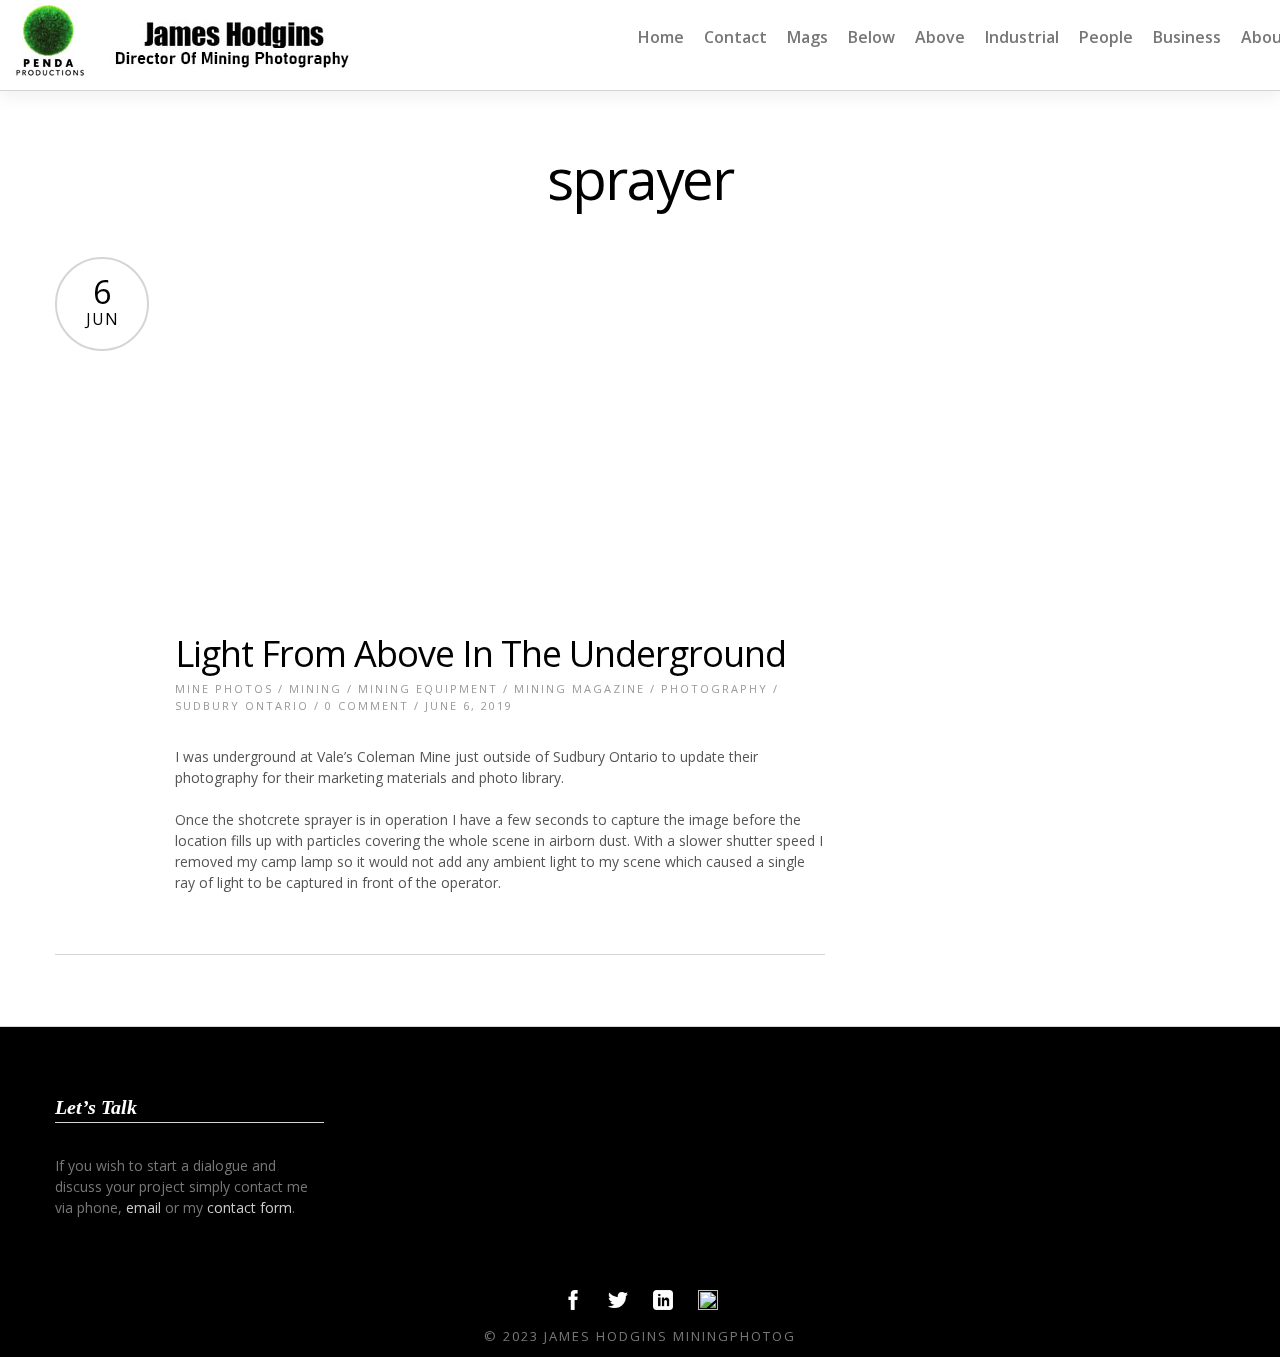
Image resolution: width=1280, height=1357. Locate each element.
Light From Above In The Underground (480, 653)
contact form (249, 1207)
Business (1187, 37)
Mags (807, 37)
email (143, 1207)
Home (661, 37)
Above (940, 37)
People (1106, 37)
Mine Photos (224, 688)
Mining (315, 688)
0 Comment (367, 705)
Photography (714, 688)
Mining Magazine (579, 688)
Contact (735, 37)
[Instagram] (708, 1305)
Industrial (1022, 37)
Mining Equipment (428, 688)
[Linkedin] (663, 1305)
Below (871, 37)
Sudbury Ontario (242, 705)
